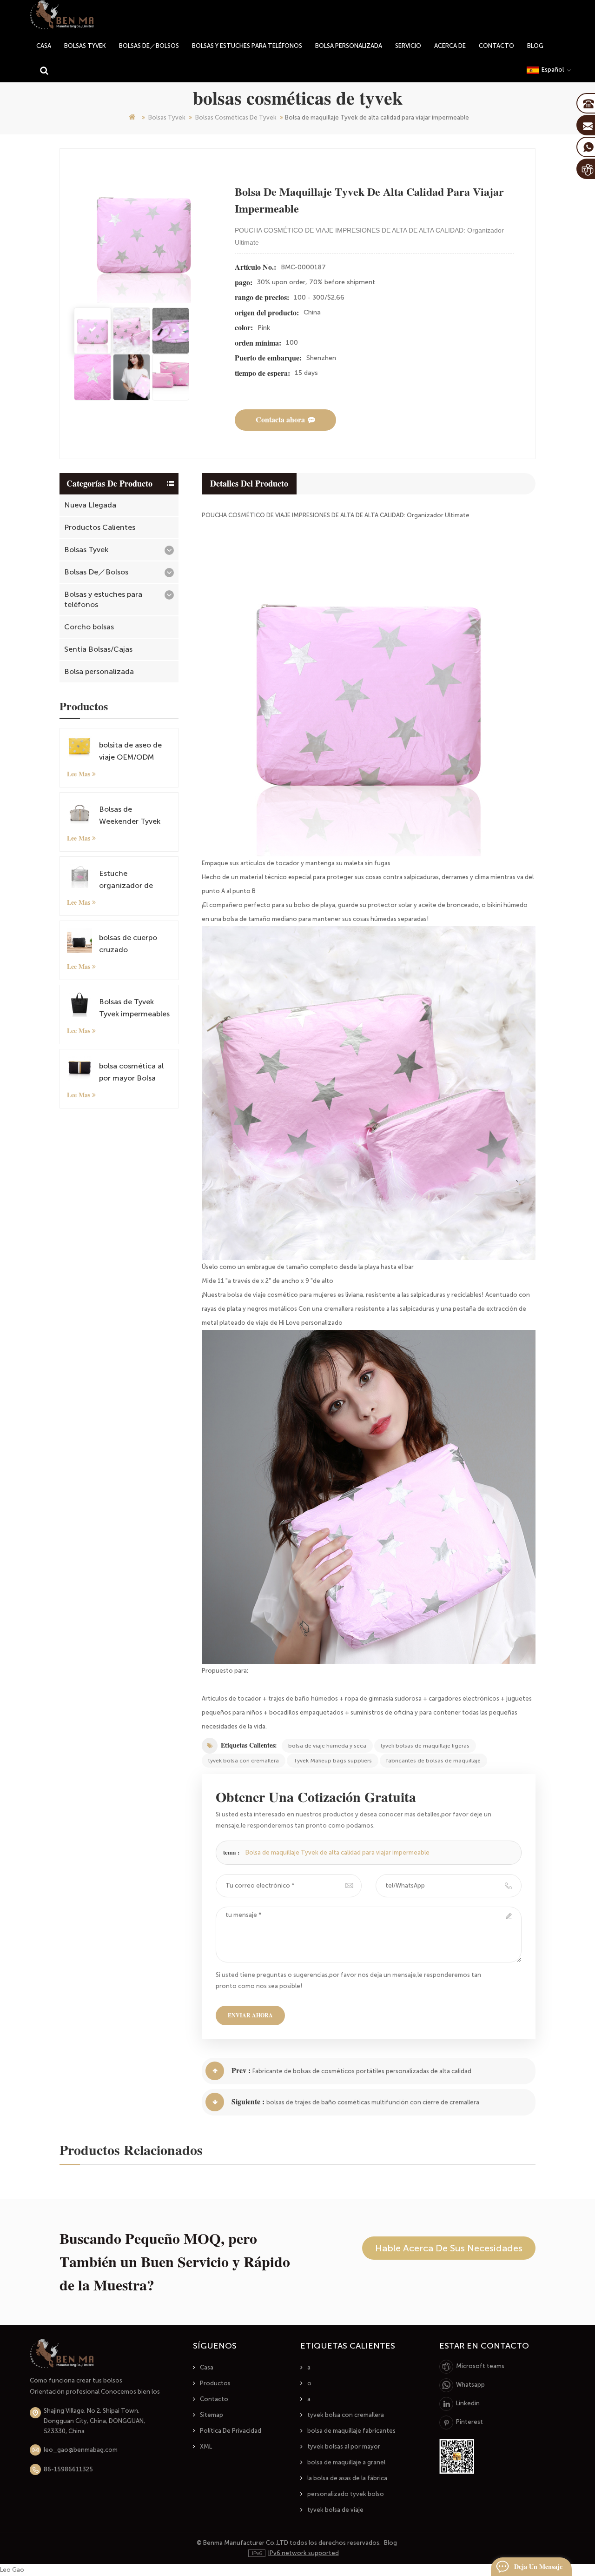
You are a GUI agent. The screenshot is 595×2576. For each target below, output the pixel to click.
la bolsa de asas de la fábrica (347, 2478)
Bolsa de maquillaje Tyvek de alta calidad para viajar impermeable (337, 1852)
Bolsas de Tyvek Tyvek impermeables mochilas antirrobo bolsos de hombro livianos (134, 1009)
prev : (241, 2071)
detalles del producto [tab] (249, 484)
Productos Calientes (100, 527)
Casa (207, 2367)
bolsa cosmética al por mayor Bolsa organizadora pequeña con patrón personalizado (135, 1073)
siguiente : (248, 2102)
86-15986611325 (68, 2469)
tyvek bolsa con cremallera (244, 1761)
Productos (215, 2383)
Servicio (408, 46)
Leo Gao (12, 2570)
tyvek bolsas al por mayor (344, 2446)
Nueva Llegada (90, 505)
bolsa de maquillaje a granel (346, 2462)
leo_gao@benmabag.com (81, 2450)
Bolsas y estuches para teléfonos (247, 46)
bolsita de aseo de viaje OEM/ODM (130, 751)
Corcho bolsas (89, 627)
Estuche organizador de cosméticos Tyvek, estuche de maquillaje (131, 880)
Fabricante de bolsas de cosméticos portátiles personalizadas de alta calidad (362, 2071)
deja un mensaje (538, 2567)
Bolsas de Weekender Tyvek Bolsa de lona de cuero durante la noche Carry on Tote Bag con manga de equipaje (132, 816)
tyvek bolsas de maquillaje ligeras (425, 1746)
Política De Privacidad (231, 2431)
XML (206, 2446)
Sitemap (212, 2415)
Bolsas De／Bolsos (149, 46)
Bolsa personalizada (349, 46)
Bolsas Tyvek (85, 46)
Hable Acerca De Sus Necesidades (449, 2248)
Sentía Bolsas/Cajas (98, 649)
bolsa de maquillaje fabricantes (351, 2431)
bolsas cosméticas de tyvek (236, 117)
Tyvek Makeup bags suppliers (333, 1761)
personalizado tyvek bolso (346, 2494)
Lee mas (79, 774)
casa (44, 46)
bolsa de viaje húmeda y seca (327, 1746)
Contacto (496, 46)
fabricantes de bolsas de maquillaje (433, 1761)
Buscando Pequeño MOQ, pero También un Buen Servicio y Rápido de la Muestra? (175, 2262)
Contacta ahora (280, 420)
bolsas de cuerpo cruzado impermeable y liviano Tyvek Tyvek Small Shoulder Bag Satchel (133, 944)
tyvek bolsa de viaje (335, 2510)
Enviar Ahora (250, 2015)
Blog (535, 46)
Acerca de (450, 46)
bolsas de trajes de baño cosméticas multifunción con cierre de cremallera (373, 2102)
